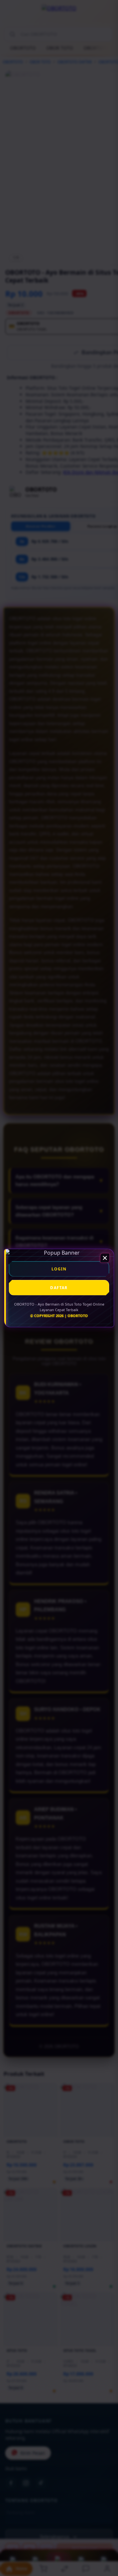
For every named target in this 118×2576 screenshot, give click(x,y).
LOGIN (59, 1269)
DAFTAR (59, 1288)
